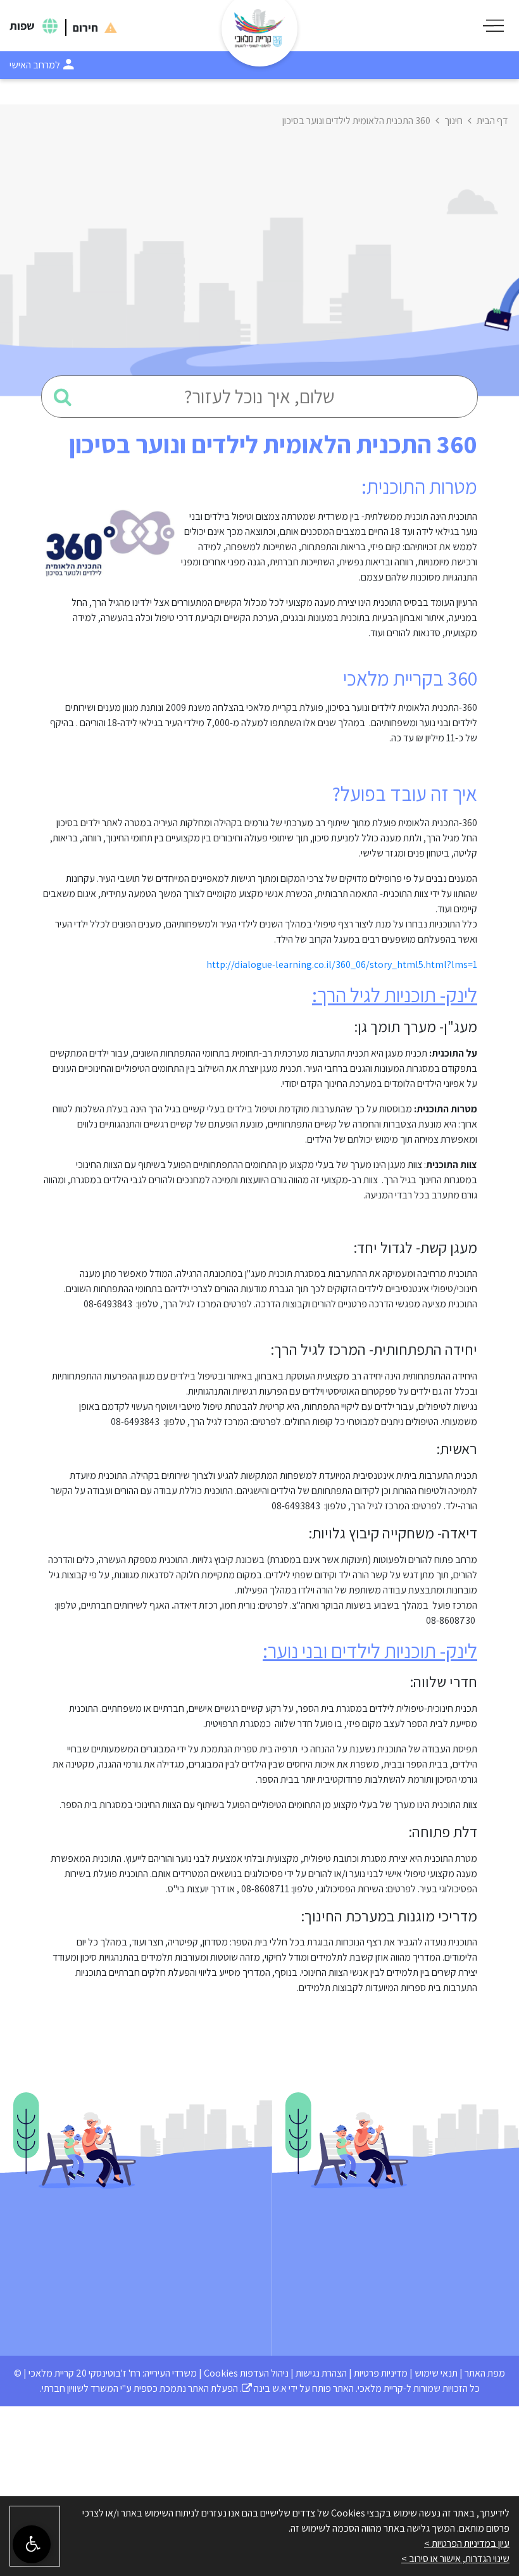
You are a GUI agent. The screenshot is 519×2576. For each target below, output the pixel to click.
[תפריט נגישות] (32, 2544)
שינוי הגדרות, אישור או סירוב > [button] (455, 2559)
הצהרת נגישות (321, 2373)
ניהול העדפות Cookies (246, 2373)
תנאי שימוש (436, 2373)
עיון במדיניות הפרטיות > (467, 2543)
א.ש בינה (264, 2388)
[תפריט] (493, 26)
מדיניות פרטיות (381, 2373)
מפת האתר (485, 2373)
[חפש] (63, 397)
